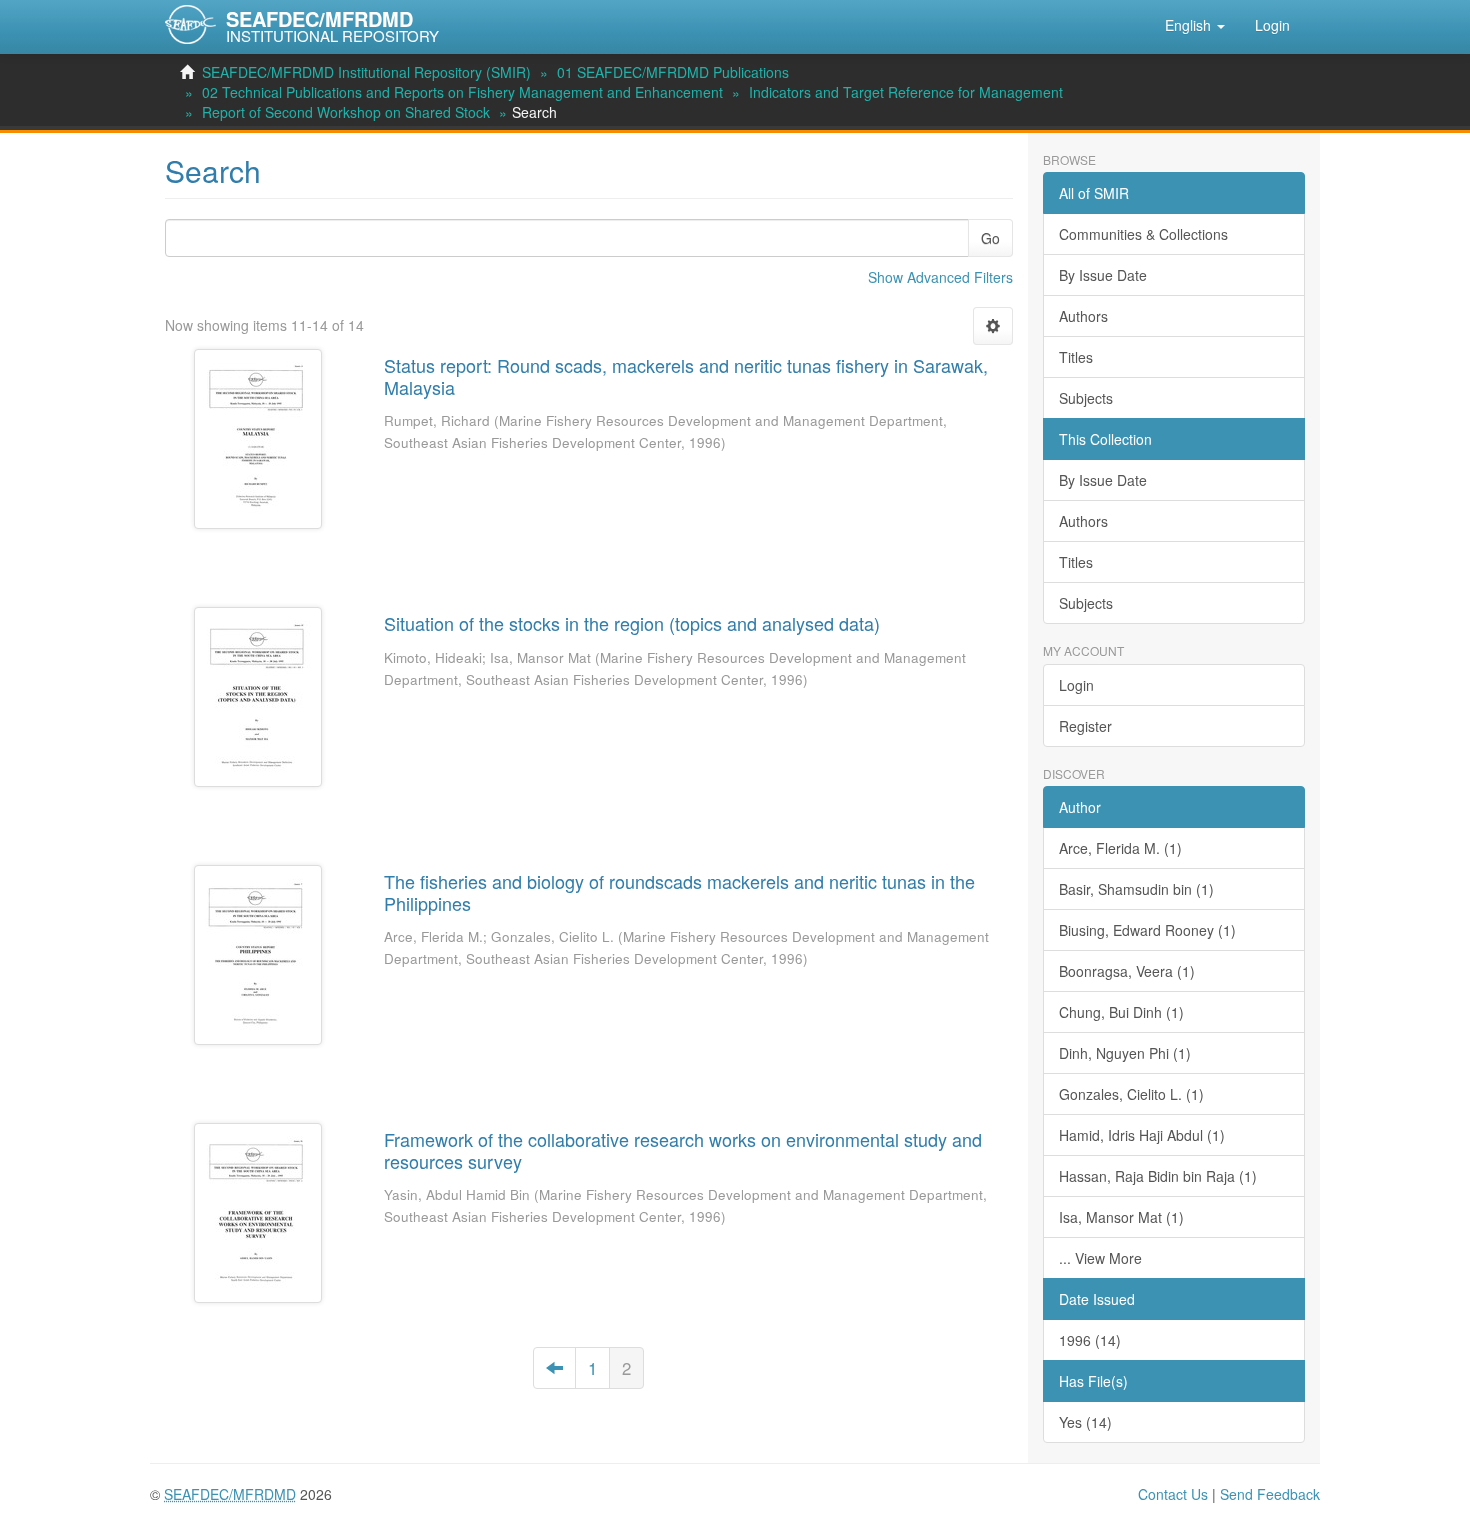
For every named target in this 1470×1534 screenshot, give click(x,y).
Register (1085, 726)
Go (990, 238)
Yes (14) (1085, 1422)
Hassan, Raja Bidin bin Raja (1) (1158, 1176)
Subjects (1086, 398)
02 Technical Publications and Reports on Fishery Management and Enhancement (462, 92)
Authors (1083, 316)
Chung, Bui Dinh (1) (1121, 1012)
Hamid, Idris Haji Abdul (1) (1142, 1135)
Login (1076, 685)
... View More (1100, 1258)
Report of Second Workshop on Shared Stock (346, 112)
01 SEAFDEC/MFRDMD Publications (673, 72)
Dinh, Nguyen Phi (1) (1125, 1053)
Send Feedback (1270, 1494)
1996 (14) (1090, 1340)
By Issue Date (1103, 275)
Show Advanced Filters (940, 277)
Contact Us (1173, 1494)
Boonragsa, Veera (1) (1127, 971)
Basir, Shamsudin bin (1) (1136, 889)
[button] (1195, 25)
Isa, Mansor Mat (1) (1121, 1217)
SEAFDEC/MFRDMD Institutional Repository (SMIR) (366, 72)
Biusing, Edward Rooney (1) (1147, 930)
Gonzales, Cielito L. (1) (1131, 1094)
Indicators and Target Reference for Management (906, 92)
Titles (1076, 357)
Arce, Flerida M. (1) (1120, 848)
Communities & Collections (1143, 234)
